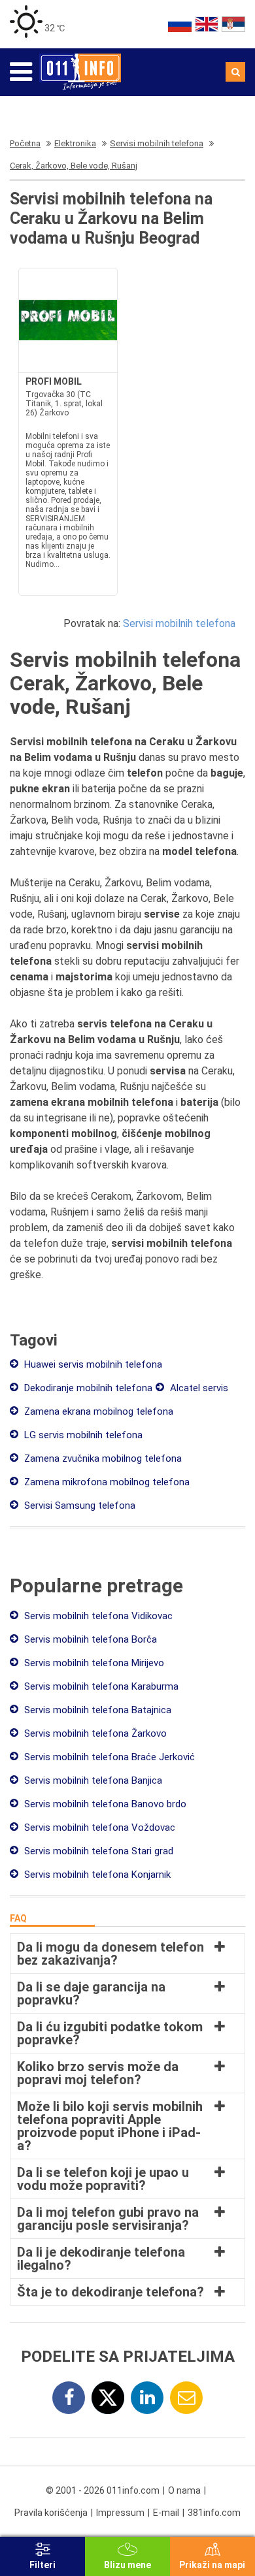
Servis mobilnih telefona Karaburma (100, 1686)
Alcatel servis (198, 1388)
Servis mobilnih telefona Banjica (92, 1780)
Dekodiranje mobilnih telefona (87, 1388)
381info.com (214, 2513)
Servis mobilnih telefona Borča (89, 1639)
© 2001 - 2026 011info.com (103, 2490)
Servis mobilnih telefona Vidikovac (97, 1616)
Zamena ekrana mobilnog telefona (97, 1411)
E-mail (166, 2513)
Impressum (120, 2513)
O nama (184, 2490)
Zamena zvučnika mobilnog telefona (102, 1458)
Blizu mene (127, 2565)
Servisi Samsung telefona (78, 1505)
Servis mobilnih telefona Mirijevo (93, 1663)
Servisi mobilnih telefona (179, 623)
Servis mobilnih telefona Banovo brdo (104, 1804)
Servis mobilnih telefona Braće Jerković (108, 1757)
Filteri (42, 2565)
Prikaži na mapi (212, 2565)
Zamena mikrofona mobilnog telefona (106, 1482)
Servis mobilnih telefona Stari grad (97, 1851)
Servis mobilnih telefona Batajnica (96, 1710)
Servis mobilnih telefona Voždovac (98, 1827)
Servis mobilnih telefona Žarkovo (94, 1733)
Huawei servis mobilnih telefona (92, 1364)
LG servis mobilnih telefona (82, 1435)
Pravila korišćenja (51, 2513)
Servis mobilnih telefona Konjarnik (96, 1875)
